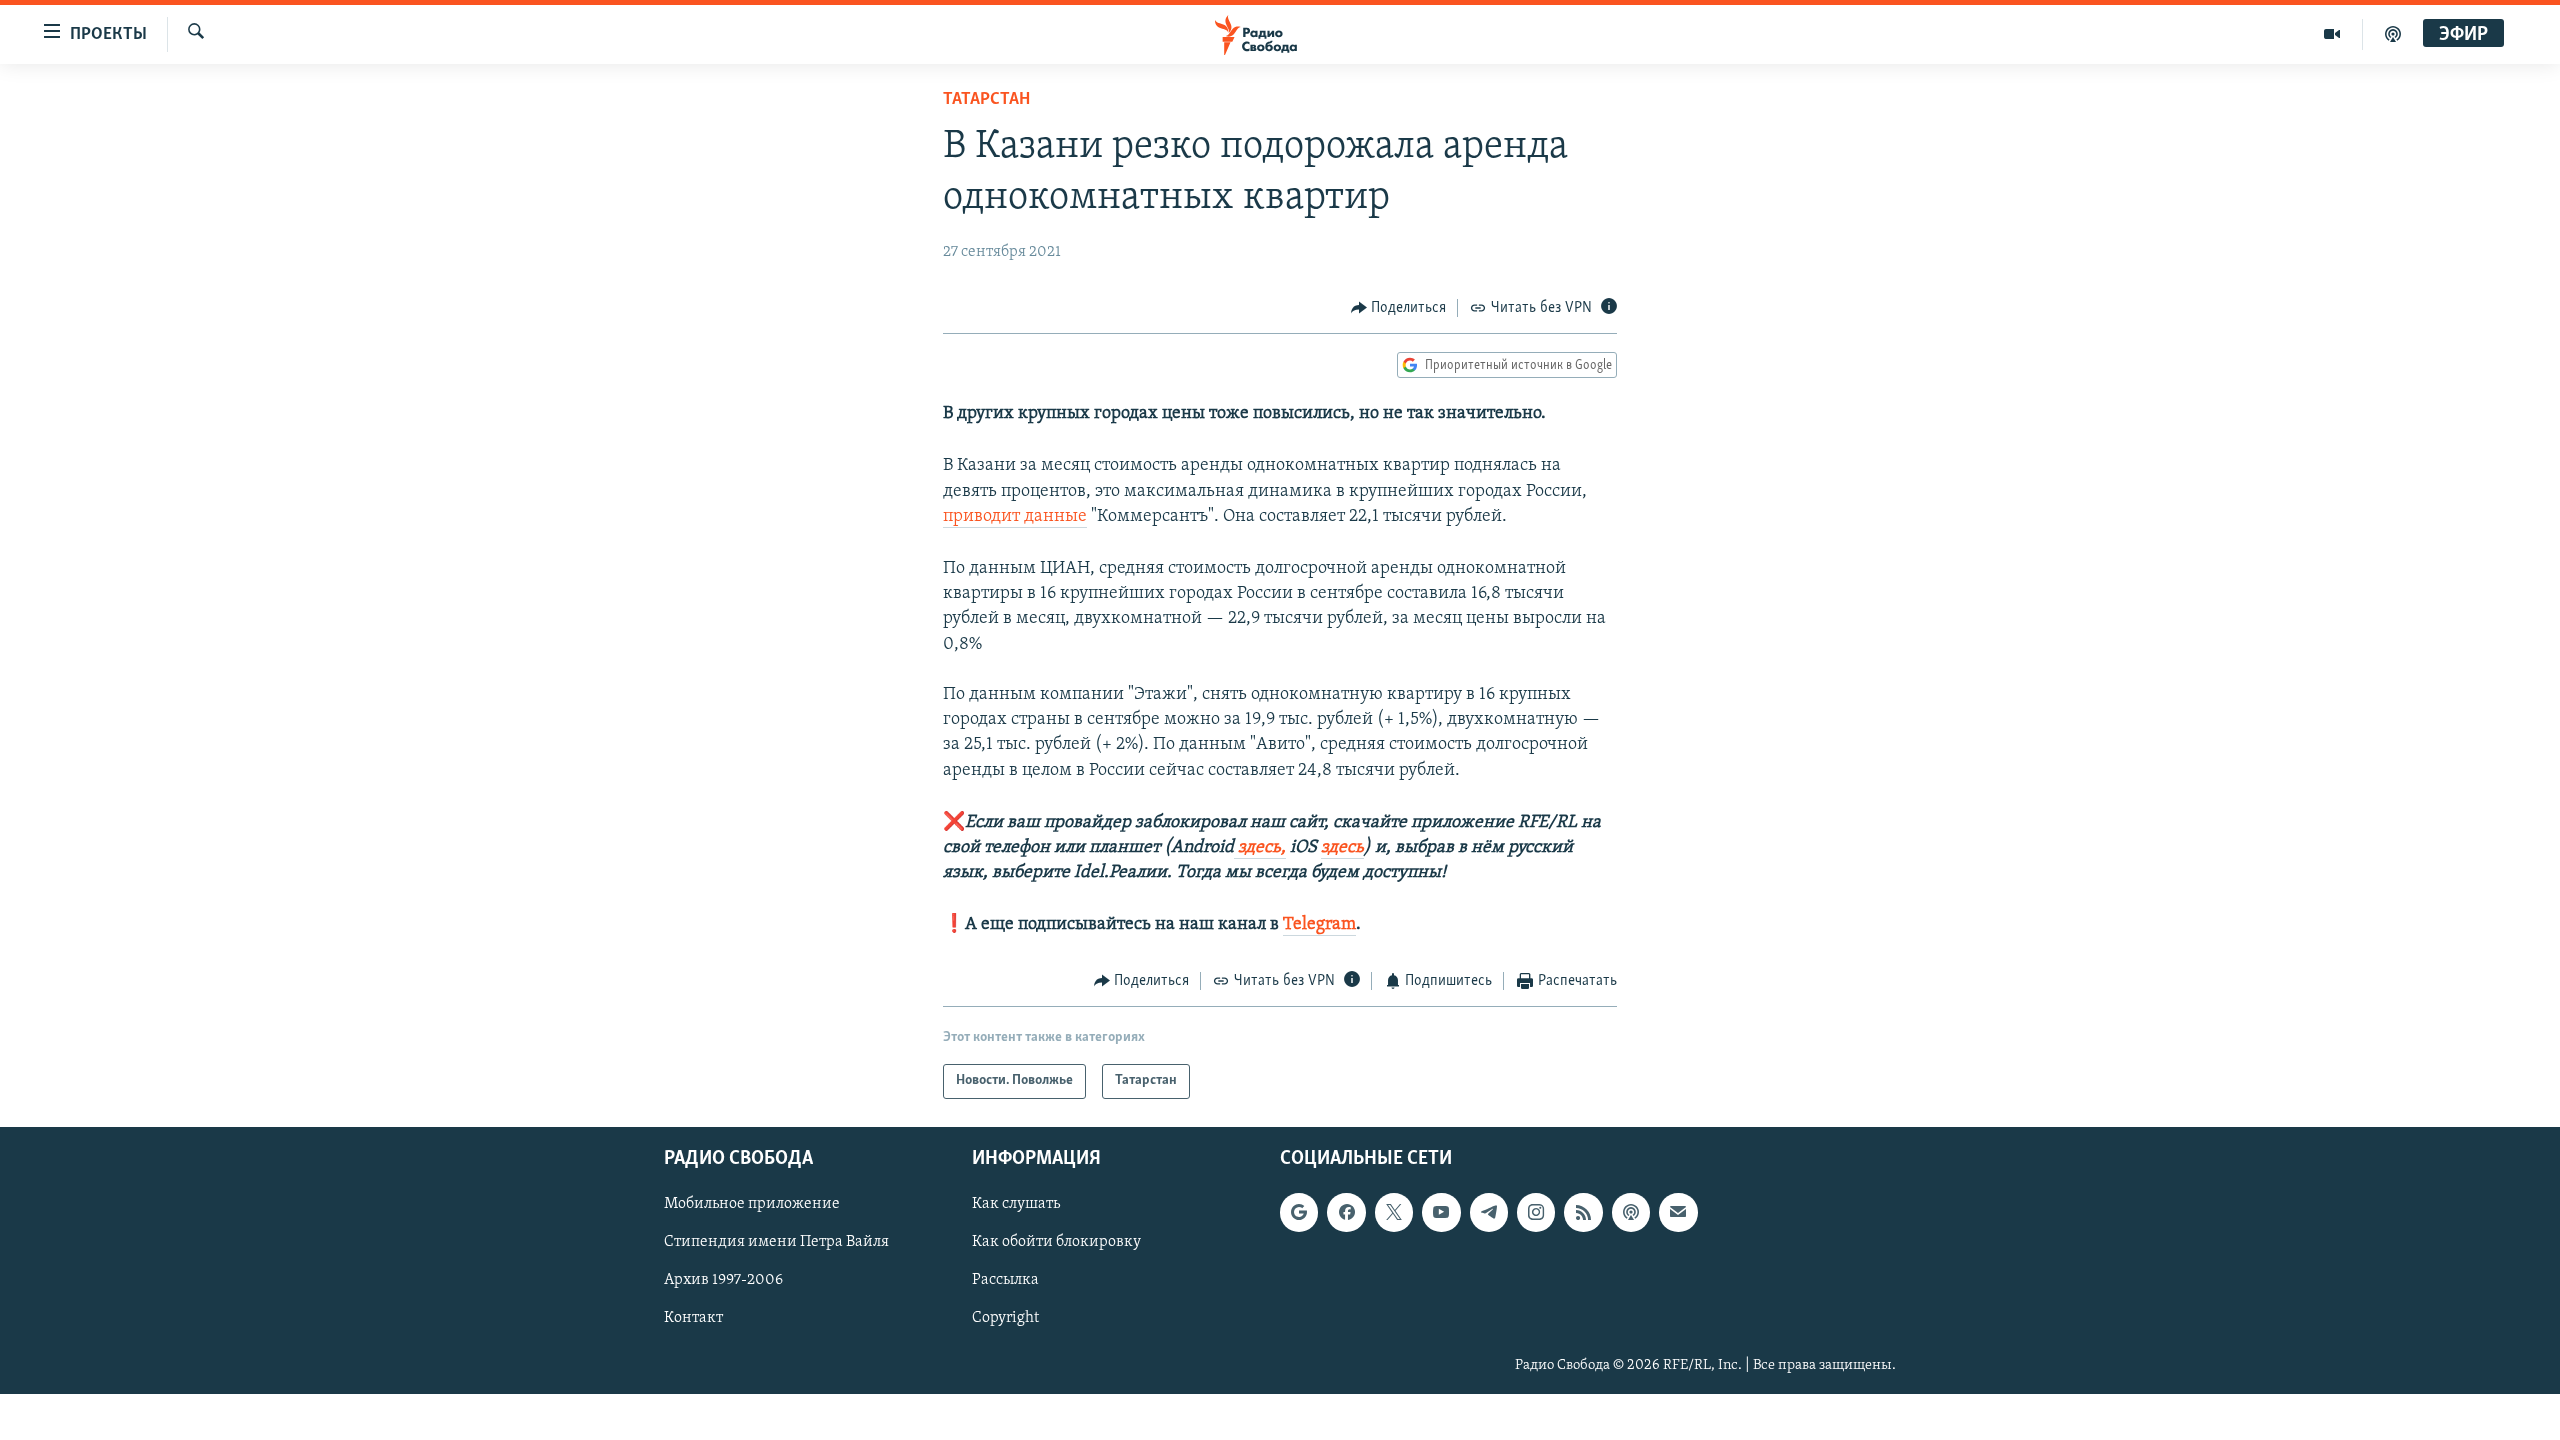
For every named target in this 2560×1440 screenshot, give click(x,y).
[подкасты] (2393, 34)
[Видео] (2332, 34)
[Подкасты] (1631, 1212)
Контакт (693, 1318)
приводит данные (1015, 517)
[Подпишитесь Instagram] (1536, 1212)
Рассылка (1005, 1280)
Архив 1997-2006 (723, 1280)
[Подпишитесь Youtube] (1441, 1212)
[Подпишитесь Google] (1299, 1212)
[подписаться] (1678, 1212)
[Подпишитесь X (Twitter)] (1394, 1212)
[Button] (1399, 308)
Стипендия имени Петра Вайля (776, 1242)
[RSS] (1583, 1212)
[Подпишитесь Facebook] (1346, 1212)
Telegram (1319, 925)
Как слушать (1016, 1204)
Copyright (1005, 1318)
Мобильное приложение (752, 1204)
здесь (1342, 848)
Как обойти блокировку (1056, 1242)
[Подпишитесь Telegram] (1489, 1212)
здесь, (1260, 848)
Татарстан (986, 100)
